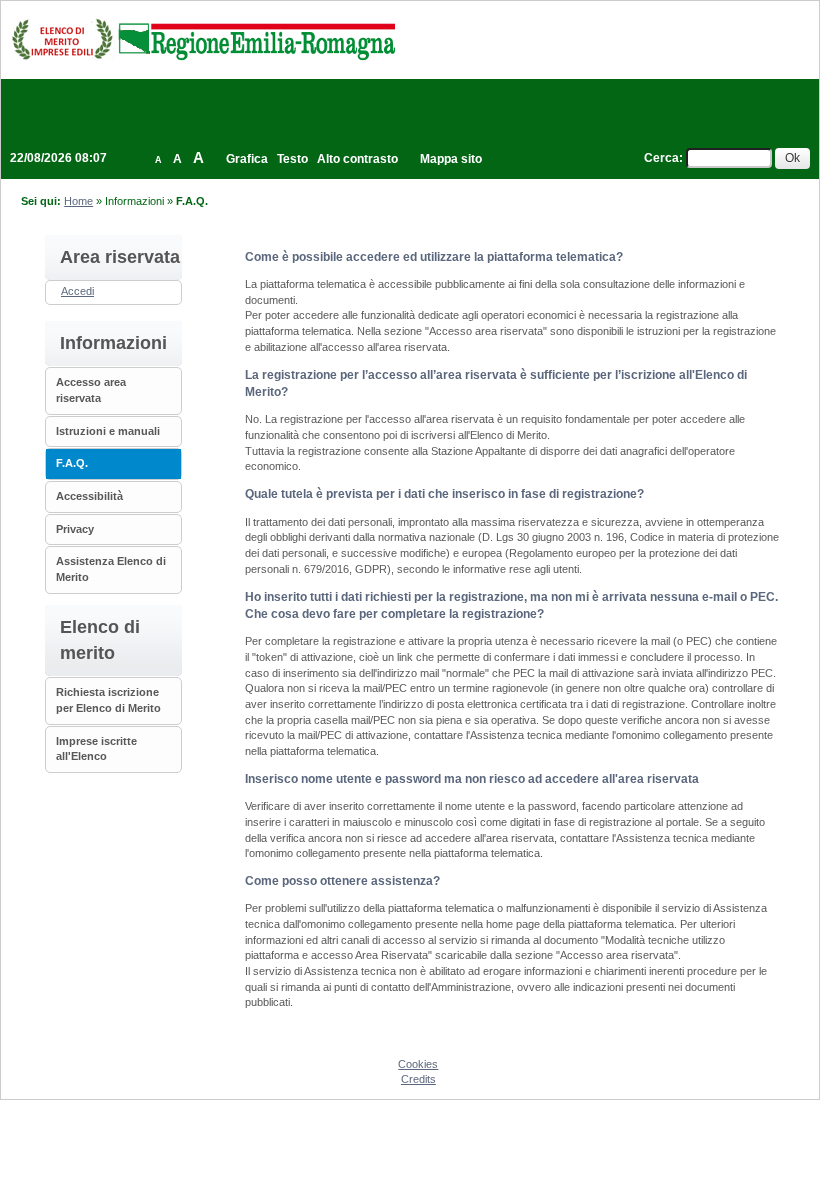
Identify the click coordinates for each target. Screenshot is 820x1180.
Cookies (418, 1064)
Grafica (247, 159)
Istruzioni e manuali (108, 431)
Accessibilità (89, 496)
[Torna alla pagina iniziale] (203, 39)
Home (78, 201)
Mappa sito (451, 159)
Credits (418, 1079)
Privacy (75, 529)
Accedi (77, 291)
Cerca (661, 158)
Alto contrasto (357, 159)
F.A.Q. (72, 463)
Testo (292, 159)
